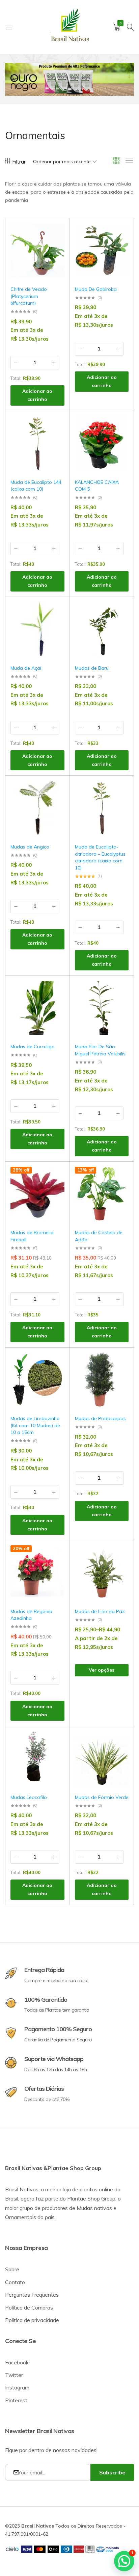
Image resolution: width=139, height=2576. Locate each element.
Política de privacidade (32, 2320)
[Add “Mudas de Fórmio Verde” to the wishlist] (120, 1741)
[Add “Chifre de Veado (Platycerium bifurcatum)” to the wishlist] (56, 233)
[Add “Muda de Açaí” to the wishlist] (56, 612)
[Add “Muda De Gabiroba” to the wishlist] (120, 233)
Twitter (14, 2375)
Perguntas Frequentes (32, 2295)
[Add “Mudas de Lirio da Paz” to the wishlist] (120, 1555)
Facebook (17, 2362)
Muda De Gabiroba (96, 289)
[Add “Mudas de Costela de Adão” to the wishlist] (120, 1177)
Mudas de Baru (92, 668)
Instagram (17, 2387)
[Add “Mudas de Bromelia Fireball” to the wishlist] (56, 1177)
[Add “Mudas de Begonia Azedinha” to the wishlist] (56, 1555)
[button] (56, 251)
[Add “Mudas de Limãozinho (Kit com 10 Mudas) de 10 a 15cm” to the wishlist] (56, 1363)
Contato (15, 2282)
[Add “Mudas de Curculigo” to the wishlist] (56, 991)
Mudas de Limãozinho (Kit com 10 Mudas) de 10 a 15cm (35, 1425)
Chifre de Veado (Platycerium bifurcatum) (29, 296)
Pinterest (16, 2400)
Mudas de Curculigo (33, 1047)
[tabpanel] (69, 79)
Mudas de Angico (30, 847)
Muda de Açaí (26, 668)
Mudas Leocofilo (29, 1797)
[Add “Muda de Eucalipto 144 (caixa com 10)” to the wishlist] (56, 426)
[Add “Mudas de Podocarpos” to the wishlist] (120, 1363)
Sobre (12, 2269)
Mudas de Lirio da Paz (100, 1611)
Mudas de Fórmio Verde (102, 1797)
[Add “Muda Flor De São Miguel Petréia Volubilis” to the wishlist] (120, 991)
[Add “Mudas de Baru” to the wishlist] (120, 612)
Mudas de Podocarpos (100, 1418)
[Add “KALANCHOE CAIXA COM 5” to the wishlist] (120, 426)
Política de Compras (29, 2307)
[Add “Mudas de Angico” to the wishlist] (56, 791)
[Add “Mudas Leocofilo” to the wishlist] (56, 1741)
